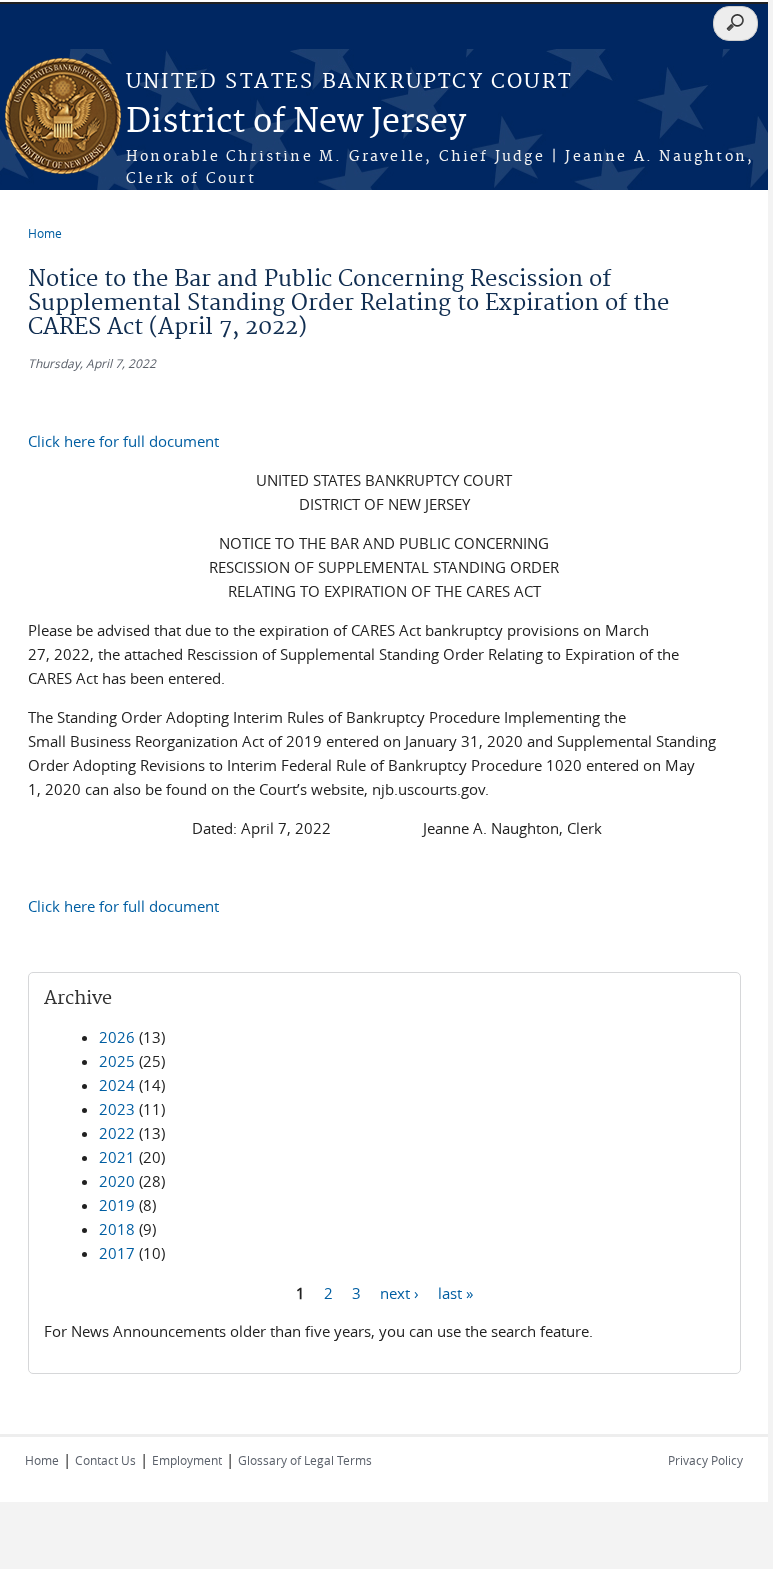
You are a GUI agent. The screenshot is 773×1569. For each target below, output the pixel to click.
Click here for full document (123, 441)
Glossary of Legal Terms (305, 1460)
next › (399, 1292)
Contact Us (105, 1460)
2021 (117, 1157)
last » (455, 1292)
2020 (117, 1181)
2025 (117, 1061)
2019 (117, 1205)
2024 (117, 1085)
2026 (117, 1037)
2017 (117, 1253)
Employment (187, 1460)
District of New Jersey (296, 122)
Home (45, 233)
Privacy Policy (705, 1460)
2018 (117, 1229)
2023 (117, 1109)
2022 (117, 1133)
